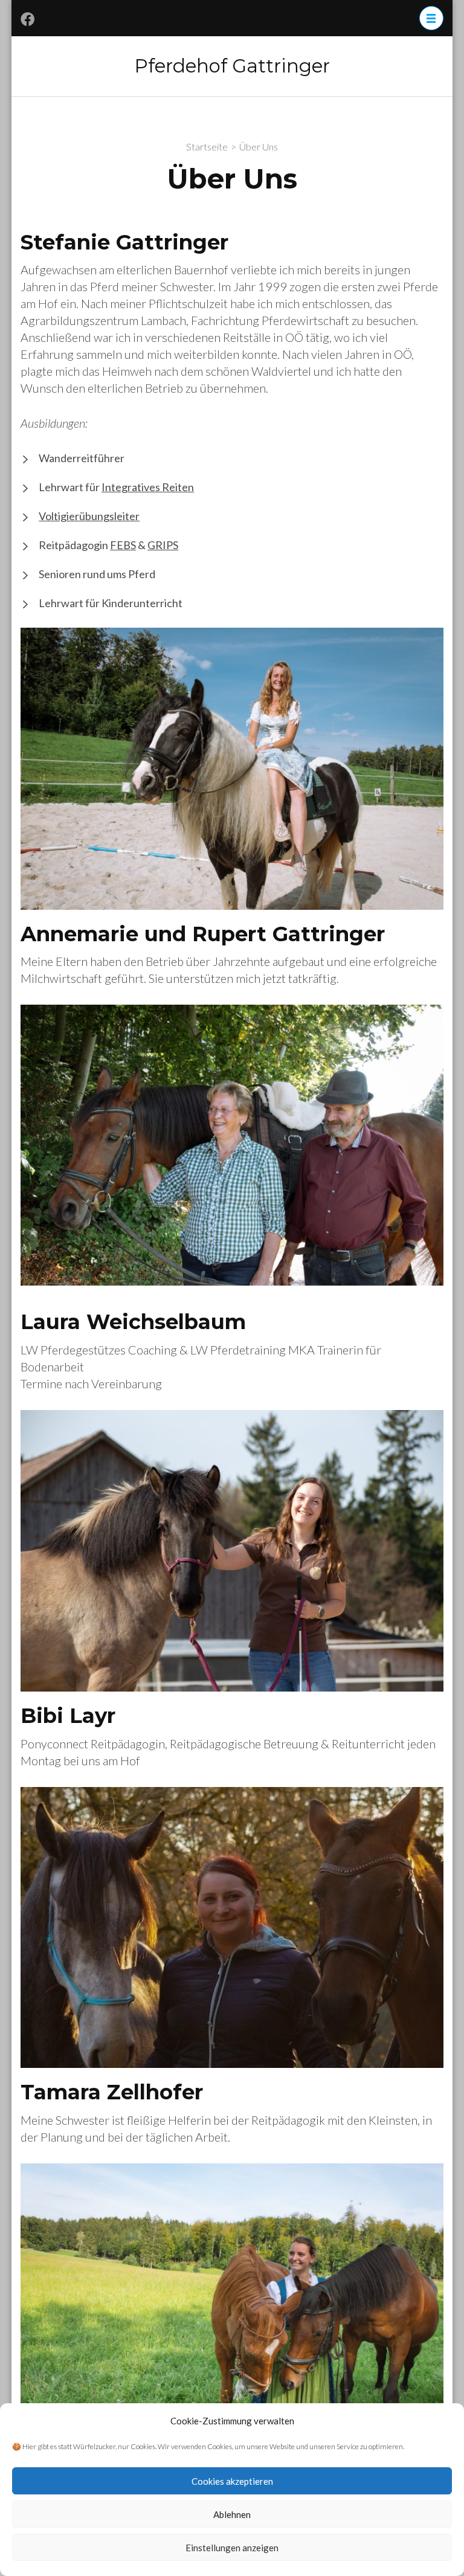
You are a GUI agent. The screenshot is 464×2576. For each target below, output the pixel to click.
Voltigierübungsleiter (89, 516)
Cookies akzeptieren (232, 2481)
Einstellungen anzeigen (232, 2548)
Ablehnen (232, 2514)
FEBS (123, 545)
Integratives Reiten (148, 487)
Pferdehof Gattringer (232, 66)
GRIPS (163, 545)
